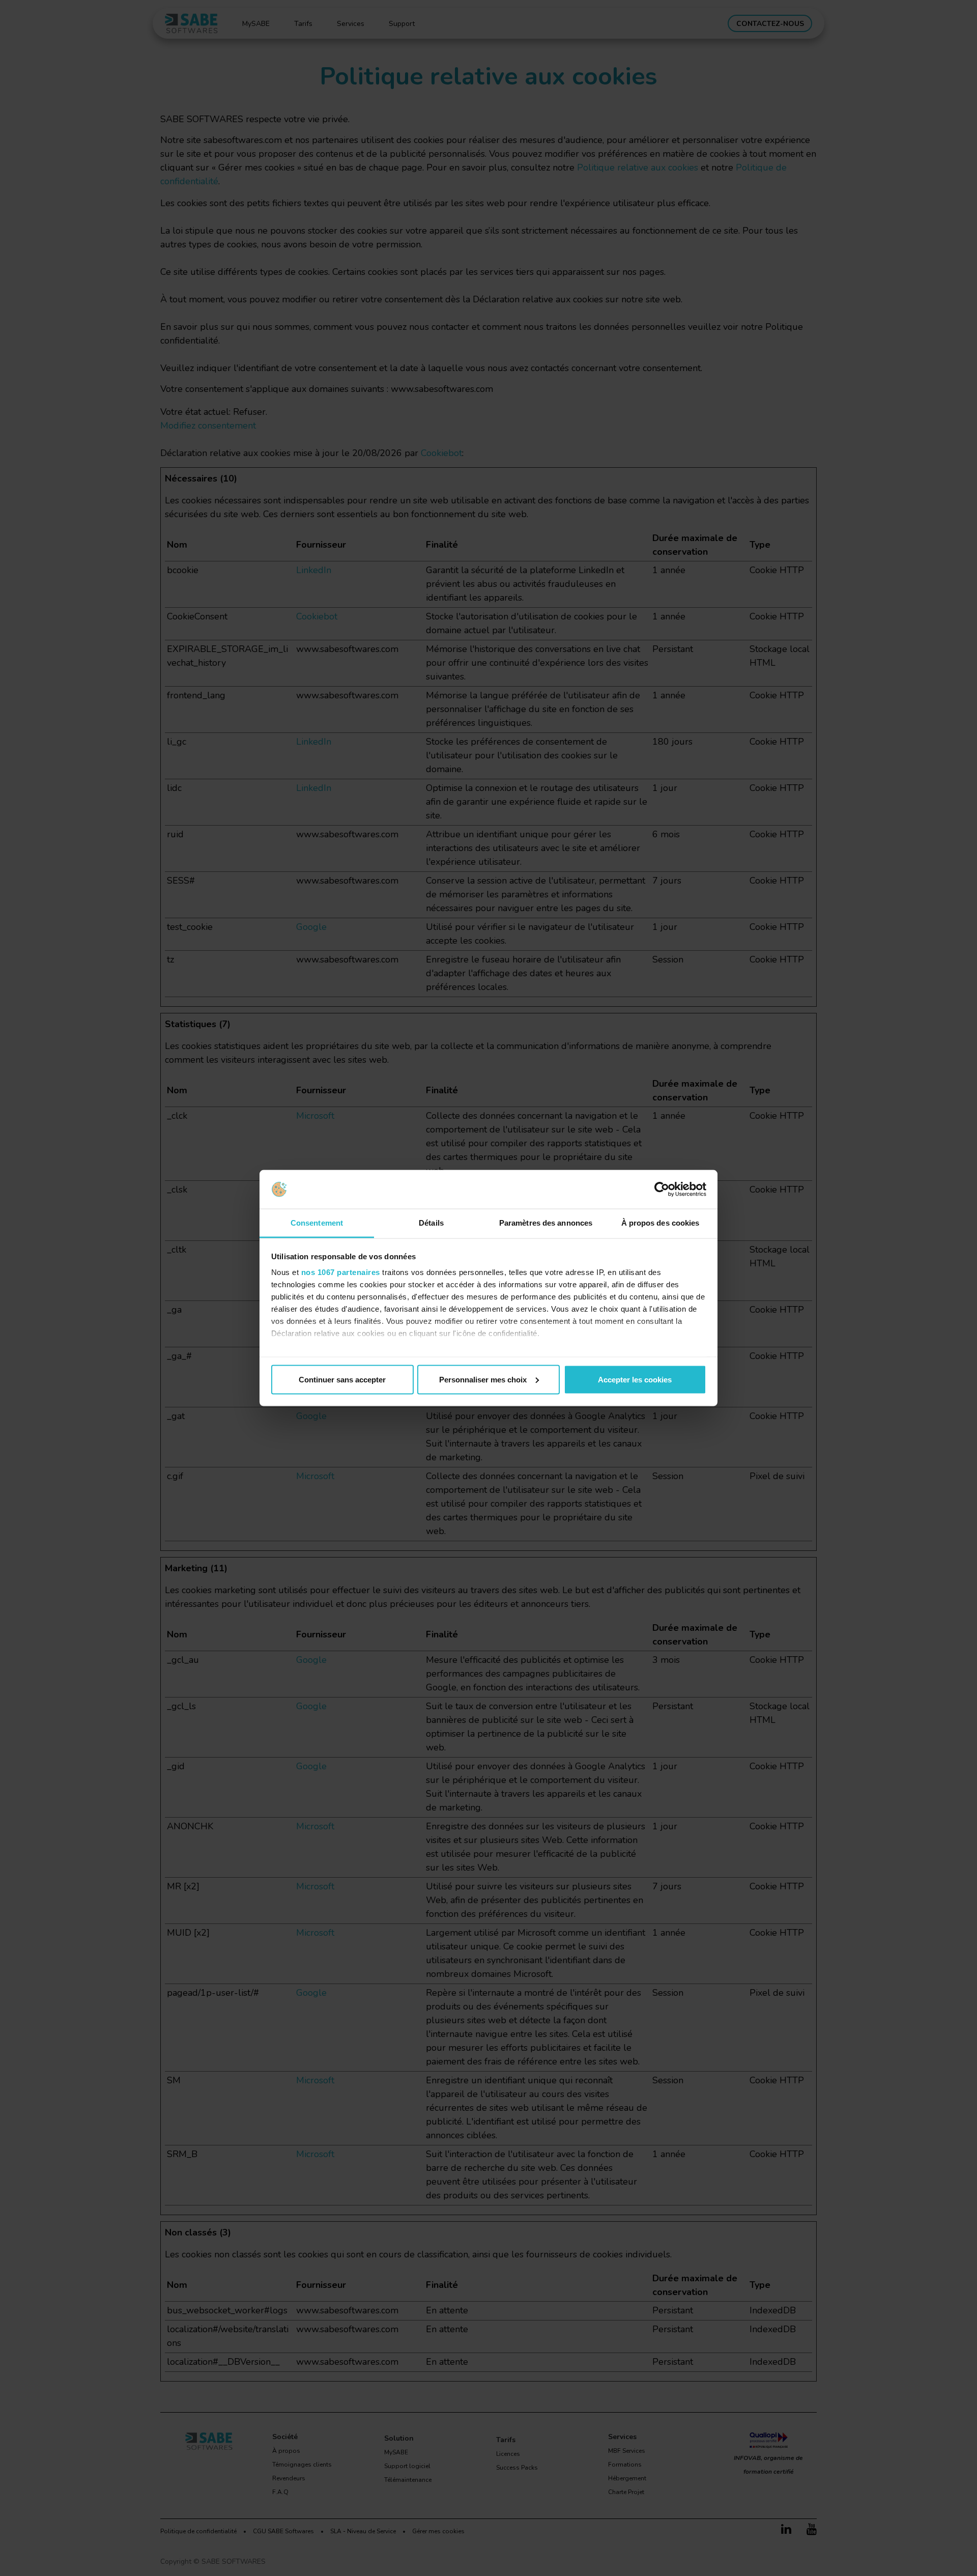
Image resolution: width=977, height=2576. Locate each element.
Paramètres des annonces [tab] (546, 1223)
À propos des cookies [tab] (660, 1223)
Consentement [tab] (317, 1223)
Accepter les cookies (635, 1379)
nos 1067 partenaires (341, 1272)
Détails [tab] (431, 1223)
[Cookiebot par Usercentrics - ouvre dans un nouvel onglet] (662, 1190)
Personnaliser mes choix (483, 1379)
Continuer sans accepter (342, 1379)
